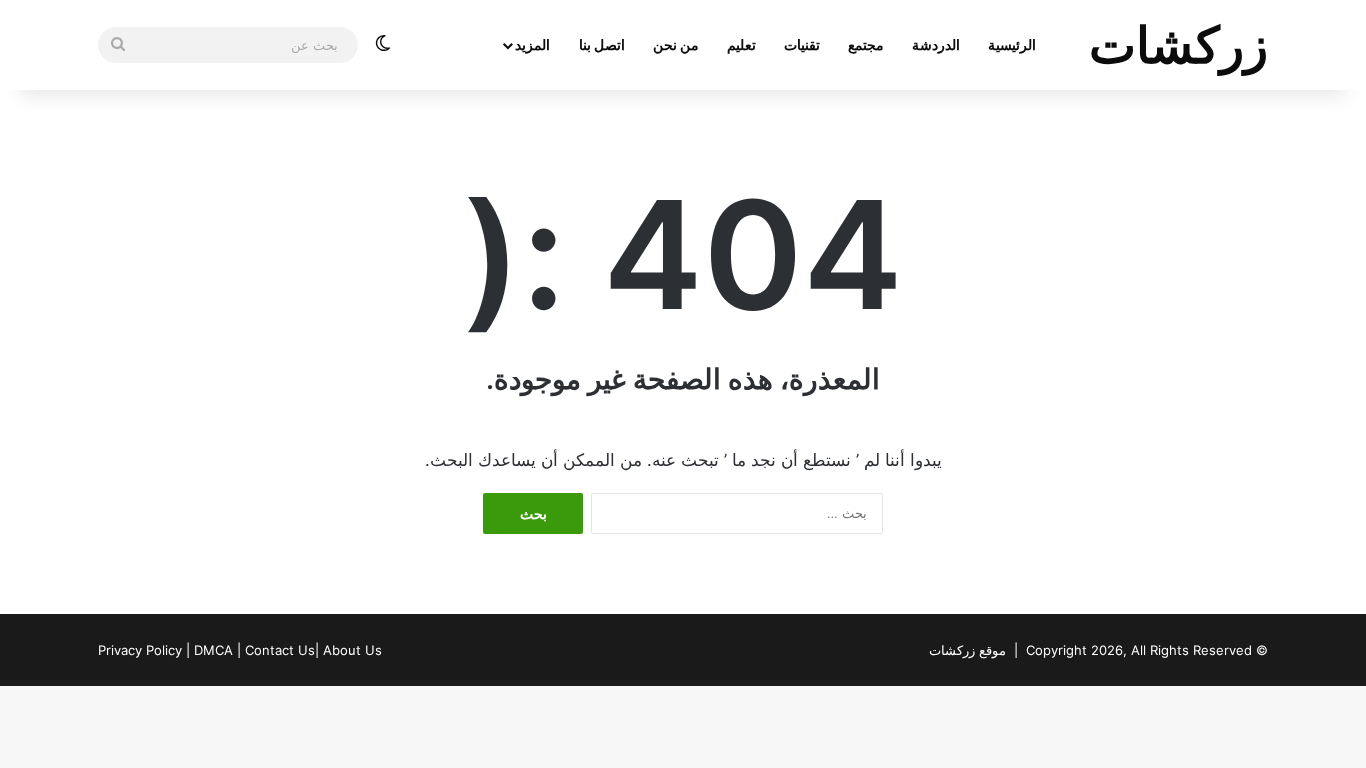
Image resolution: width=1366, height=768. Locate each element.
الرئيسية (1012, 44)
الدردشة (936, 44)
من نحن (676, 44)
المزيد (532, 44)
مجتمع (866, 44)
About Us (352, 650)
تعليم (741, 44)
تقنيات (802, 44)
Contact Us (280, 650)
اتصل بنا (602, 44)
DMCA (213, 650)
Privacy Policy (140, 650)
